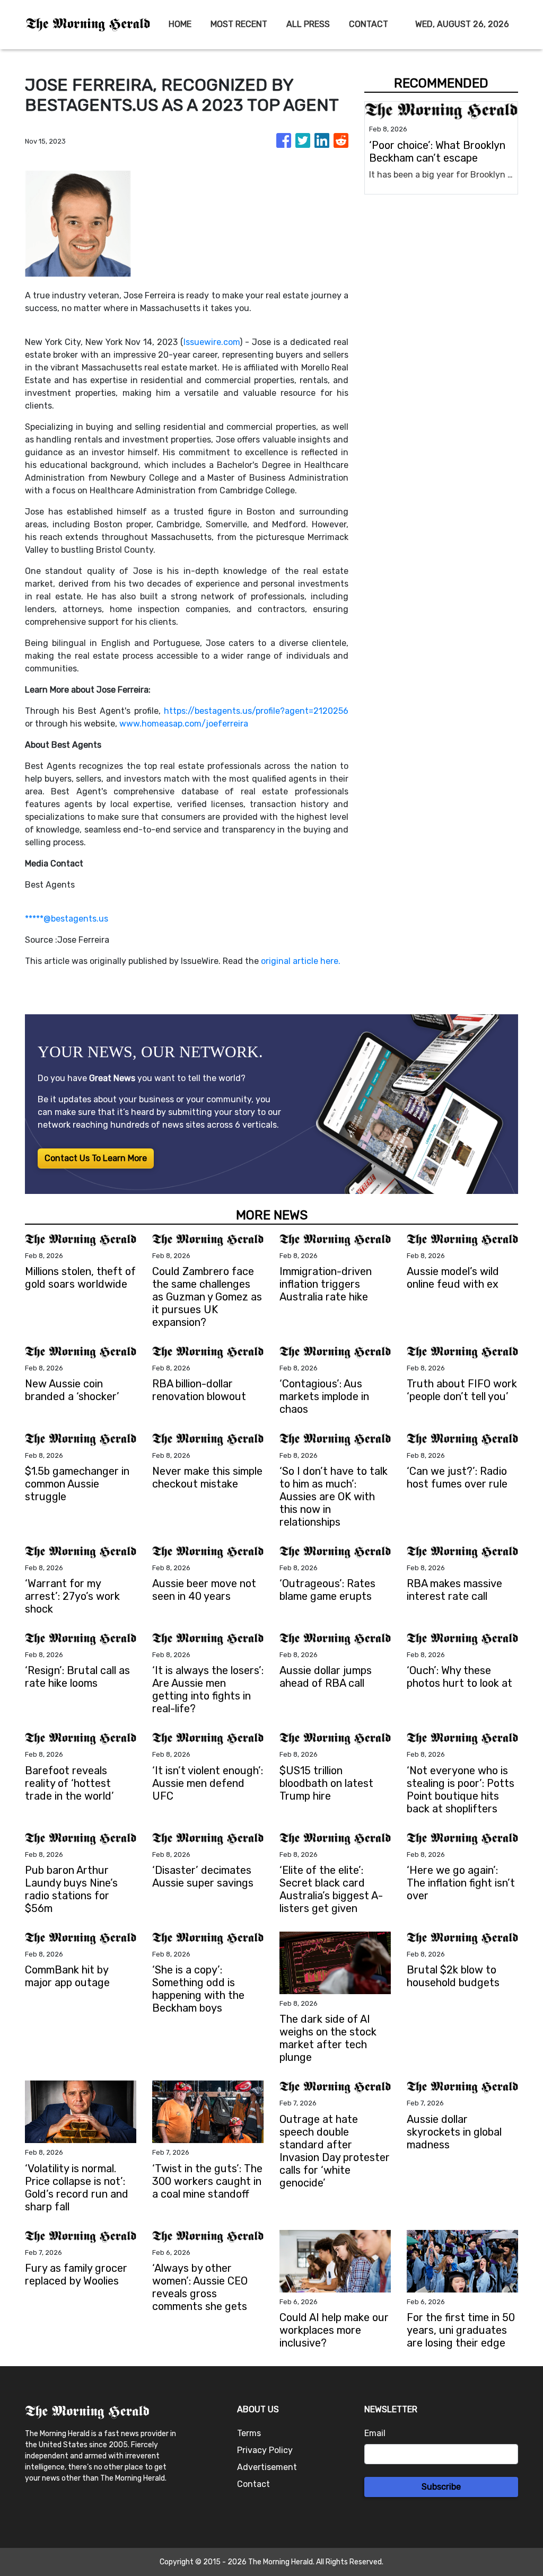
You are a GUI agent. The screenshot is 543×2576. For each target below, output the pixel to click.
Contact (253, 2484)
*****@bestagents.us (67, 919)
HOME (180, 24)
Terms (249, 2433)
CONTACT (369, 24)
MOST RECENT (239, 24)
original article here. (301, 961)
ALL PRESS (308, 24)
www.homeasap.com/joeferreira (184, 724)
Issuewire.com (212, 342)
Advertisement (267, 2467)
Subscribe (441, 2487)
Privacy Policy (265, 2450)
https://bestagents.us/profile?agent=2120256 (256, 711)
